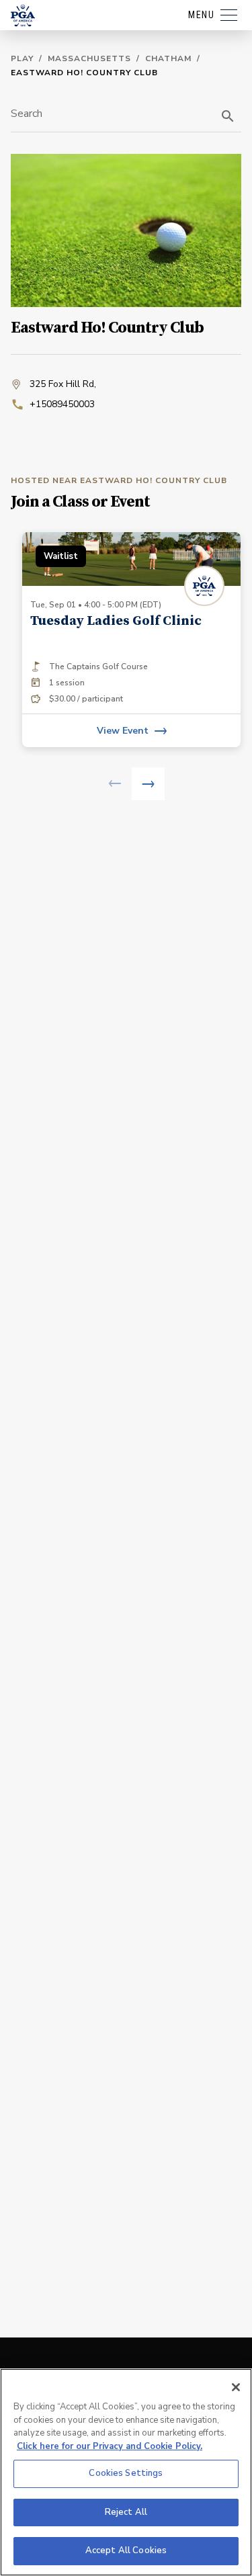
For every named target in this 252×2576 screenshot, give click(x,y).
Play (22, 58)
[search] (228, 116)
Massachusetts (89, 58)
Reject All (126, 2512)
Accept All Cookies (126, 2550)
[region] (126, 2472)
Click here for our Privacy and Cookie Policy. (110, 2446)
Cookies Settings (126, 2473)
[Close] (236, 2387)
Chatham (168, 58)
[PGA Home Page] (23, 15)
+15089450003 (62, 404)
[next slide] (148, 784)
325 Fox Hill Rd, (63, 384)
